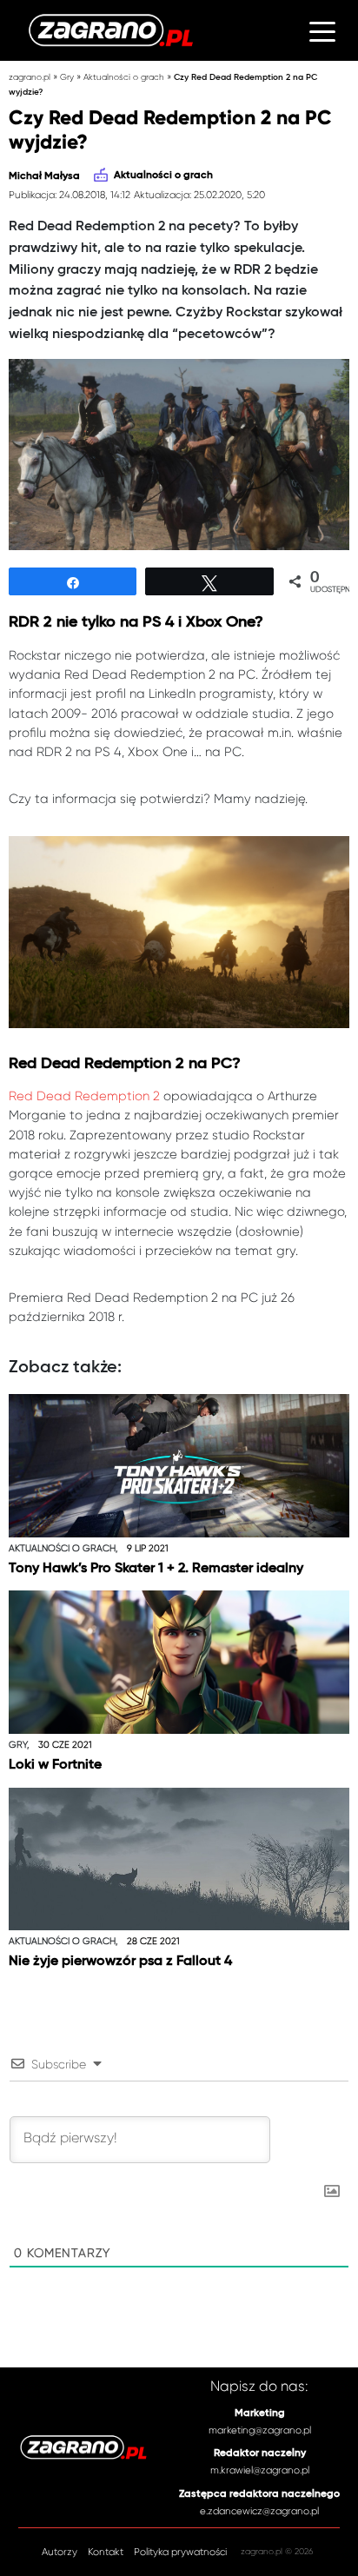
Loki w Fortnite (55, 1765)
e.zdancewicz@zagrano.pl (259, 2511)
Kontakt (106, 2552)
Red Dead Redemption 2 (84, 1096)
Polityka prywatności (180, 2552)
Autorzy (60, 2552)
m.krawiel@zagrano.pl (260, 2470)
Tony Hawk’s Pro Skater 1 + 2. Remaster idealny (156, 1568)
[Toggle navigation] (322, 30)
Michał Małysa (44, 176)
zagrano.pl (30, 77)
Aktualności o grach (124, 77)
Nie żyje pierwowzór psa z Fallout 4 (120, 1961)
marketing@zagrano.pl (260, 2430)
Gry (67, 77)
